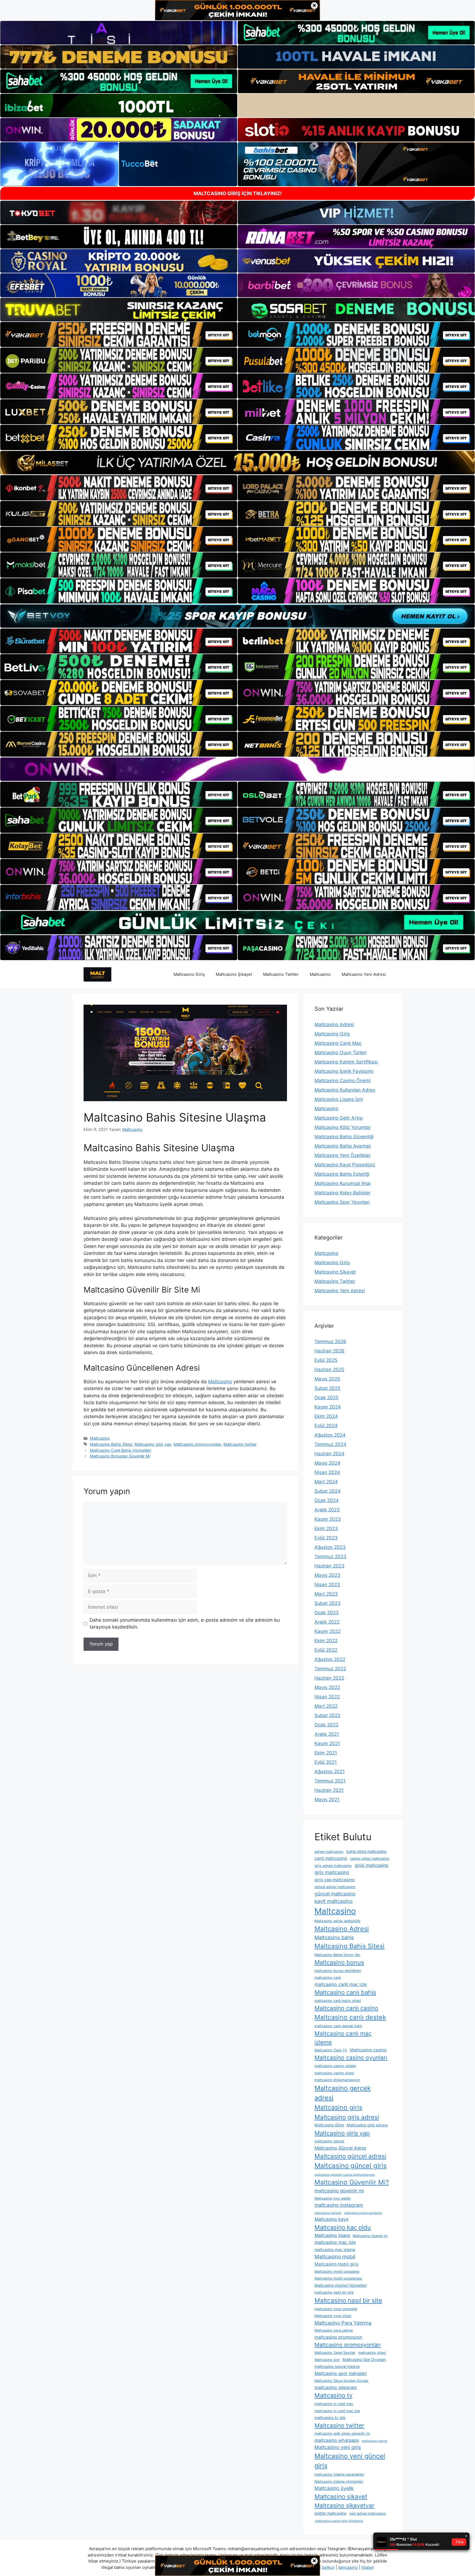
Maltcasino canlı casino (346, 2008)
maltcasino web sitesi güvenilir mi (342, 2433)
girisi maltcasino (372, 1865)
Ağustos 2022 (330, 1659)
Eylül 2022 (326, 1650)
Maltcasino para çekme (334, 2330)
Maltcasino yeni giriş (338, 2447)
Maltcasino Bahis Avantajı (343, 1146)
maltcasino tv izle (330, 2417)
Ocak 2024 (327, 1500)
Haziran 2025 (329, 1370)
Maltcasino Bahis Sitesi (111, 1444)
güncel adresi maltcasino (335, 1887)
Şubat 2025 (327, 1388)
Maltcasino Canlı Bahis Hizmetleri (120, 1450)
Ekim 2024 (326, 1416)
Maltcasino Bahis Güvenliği (344, 1137)
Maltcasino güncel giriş (351, 2166)
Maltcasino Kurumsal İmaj (343, 1183)
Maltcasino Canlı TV (331, 2050)
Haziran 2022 (329, 1678)
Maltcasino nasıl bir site (348, 2300)
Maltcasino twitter (240, 1444)
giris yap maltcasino (335, 1880)
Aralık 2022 (327, 1622)
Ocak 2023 (327, 1613)
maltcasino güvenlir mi (339, 2191)
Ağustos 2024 (330, 1435)
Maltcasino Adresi (334, 1024)
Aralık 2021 (327, 1734)
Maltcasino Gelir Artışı (339, 1118)
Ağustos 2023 (330, 1547)
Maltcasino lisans (332, 2235)
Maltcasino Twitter (281, 974)
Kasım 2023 (328, 1519)
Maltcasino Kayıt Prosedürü (345, 1165)
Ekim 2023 (326, 1528)
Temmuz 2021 (330, 1781)
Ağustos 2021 (330, 1771)
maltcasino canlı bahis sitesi (338, 2001)
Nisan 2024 (327, 1472)
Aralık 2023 (327, 1510)
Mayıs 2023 (327, 1575)
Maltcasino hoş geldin (333, 2198)
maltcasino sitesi (372, 2353)
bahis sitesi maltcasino (366, 1851)
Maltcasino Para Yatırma (343, 2323)
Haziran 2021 (329, 1790)
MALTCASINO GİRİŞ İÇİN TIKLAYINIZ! (238, 193)
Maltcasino (320, 974)
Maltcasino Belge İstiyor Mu (337, 1955)
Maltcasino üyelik (334, 2488)
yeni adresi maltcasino (368, 2513)
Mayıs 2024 (327, 1463)
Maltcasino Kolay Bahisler (343, 1193)
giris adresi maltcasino (333, 1866)
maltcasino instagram (339, 2205)
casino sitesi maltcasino (370, 1859)
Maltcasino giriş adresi (347, 2117)
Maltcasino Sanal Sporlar (335, 2353)
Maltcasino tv (333, 2395)
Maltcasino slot (327, 2360)
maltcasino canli (328, 1978)
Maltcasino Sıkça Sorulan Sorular (342, 2381)
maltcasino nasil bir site (334, 2292)
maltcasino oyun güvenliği (336, 2309)
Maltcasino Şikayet (234, 974)
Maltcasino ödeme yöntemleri (339, 2482)
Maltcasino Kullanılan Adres (345, 1090)
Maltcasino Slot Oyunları (364, 2359)
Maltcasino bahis (334, 1937)
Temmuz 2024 (330, 1444)
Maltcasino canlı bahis (345, 1992)
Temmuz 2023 (330, 1556)
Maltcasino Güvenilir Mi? (352, 2182)
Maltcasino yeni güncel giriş (350, 2461)
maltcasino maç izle (335, 2242)
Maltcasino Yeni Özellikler (343, 1155)
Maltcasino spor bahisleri (341, 2373)
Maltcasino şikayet (341, 2497)
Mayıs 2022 (327, 1687)
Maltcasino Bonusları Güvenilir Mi (120, 1456)
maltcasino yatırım (375, 2441)
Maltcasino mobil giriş (336, 2264)
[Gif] (237, 463)
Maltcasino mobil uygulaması (338, 2278)
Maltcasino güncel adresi (350, 2156)
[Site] (119, 335)
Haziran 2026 (329, 1351)
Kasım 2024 (328, 1407)
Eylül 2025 (326, 1360)
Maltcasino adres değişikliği (337, 1921)
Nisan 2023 (327, 1585)
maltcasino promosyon (338, 2337)
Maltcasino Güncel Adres (340, 2148)
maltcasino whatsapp (337, 2440)
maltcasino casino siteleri (335, 2066)
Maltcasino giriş (338, 2107)
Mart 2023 (326, 1594)
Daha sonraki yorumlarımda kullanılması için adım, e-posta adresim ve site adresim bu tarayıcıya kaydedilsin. (185, 1624)
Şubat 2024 (328, 1491)
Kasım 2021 (327, 1743)
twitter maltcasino (330, 2513)
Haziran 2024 (329, 1454)
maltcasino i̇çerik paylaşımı (363, 2213)
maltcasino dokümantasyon (337, 2080)
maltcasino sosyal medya (337, 2366)
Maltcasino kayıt (332, 2219)
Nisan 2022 (327, 1697)
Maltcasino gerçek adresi (343, 2093)
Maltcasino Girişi (329, 2125)
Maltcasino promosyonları (197, 1444)
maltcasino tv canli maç (334, 2404)
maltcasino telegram (336, 2387)
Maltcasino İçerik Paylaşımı (344, 1071)
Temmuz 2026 (330, 1341)
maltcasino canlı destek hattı (338, 2026)
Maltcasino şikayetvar (344, 2505)
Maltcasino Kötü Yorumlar (343, 1127)
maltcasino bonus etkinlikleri (338, 1971)
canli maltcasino (331, 1858)
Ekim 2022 (326, 1641)
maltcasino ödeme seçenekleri (339, 2474)
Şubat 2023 (328, 1603)
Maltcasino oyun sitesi (333, 2316)
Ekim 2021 (326, 1753)
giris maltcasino (332, 1872)
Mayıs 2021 (327, 1800)
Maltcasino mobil (335, 2257)
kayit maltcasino (334, 1901)
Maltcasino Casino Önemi (343, 1081)
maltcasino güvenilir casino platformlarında (345, 2175)
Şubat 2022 (327, 1715)
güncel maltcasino (335, 1894)
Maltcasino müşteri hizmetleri (341, 2285)
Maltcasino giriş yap (153, 1444)
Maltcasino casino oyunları (351, 2058)
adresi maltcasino (329, 1852)
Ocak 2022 (326, 1725)
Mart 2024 (326, 1482)
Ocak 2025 (326, 1398)
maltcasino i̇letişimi (328, 2213)
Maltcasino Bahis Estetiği (342, 1174)
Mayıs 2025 (327, 1379)
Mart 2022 (326, 1706)
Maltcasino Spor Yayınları (342, 1202)
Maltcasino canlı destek (350, 2017)
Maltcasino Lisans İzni (339, 1099)
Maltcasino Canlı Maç (338, 1043)
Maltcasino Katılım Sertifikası (346, 1062)
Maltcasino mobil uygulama (337, 2271)
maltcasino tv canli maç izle (337, 2411)
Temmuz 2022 (330, 1669)
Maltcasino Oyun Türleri (340, 1053)
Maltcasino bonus (339, 1962)
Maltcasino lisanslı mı (370, 2236)
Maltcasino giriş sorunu (367, 2125)
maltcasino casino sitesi (334, 2073)
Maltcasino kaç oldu (343, 2227)
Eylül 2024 (326, 1426)
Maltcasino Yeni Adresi (364, 974)
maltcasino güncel (329, 2141)
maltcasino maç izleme (335, 2249)
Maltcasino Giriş (189, 974)
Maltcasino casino (368, 2050)
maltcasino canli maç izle (341, 1984)
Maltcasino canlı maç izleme (343, 2038)
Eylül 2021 (326, 1762)
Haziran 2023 (329, 1566)
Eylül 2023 (326, 1538)
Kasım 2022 (328, 1631)
